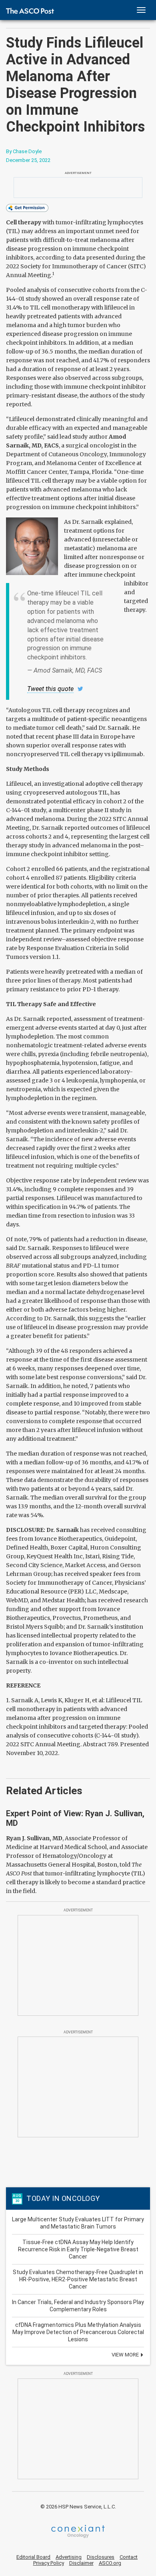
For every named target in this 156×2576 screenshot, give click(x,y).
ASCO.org (110, 2563)
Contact (129, 2557)
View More (126, 2355)
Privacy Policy (49, 2563)
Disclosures (101, 2557)
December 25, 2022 (28, 160)
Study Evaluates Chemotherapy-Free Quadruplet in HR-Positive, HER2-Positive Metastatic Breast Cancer (78, 2279)
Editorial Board (33, 2557)
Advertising (69, 2557)
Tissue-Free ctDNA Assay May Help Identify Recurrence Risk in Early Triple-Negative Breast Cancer (78, 2249)
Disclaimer (81, 2563)
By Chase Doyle (24, 151)
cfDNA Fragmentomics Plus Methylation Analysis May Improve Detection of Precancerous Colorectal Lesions (78, 2332)
